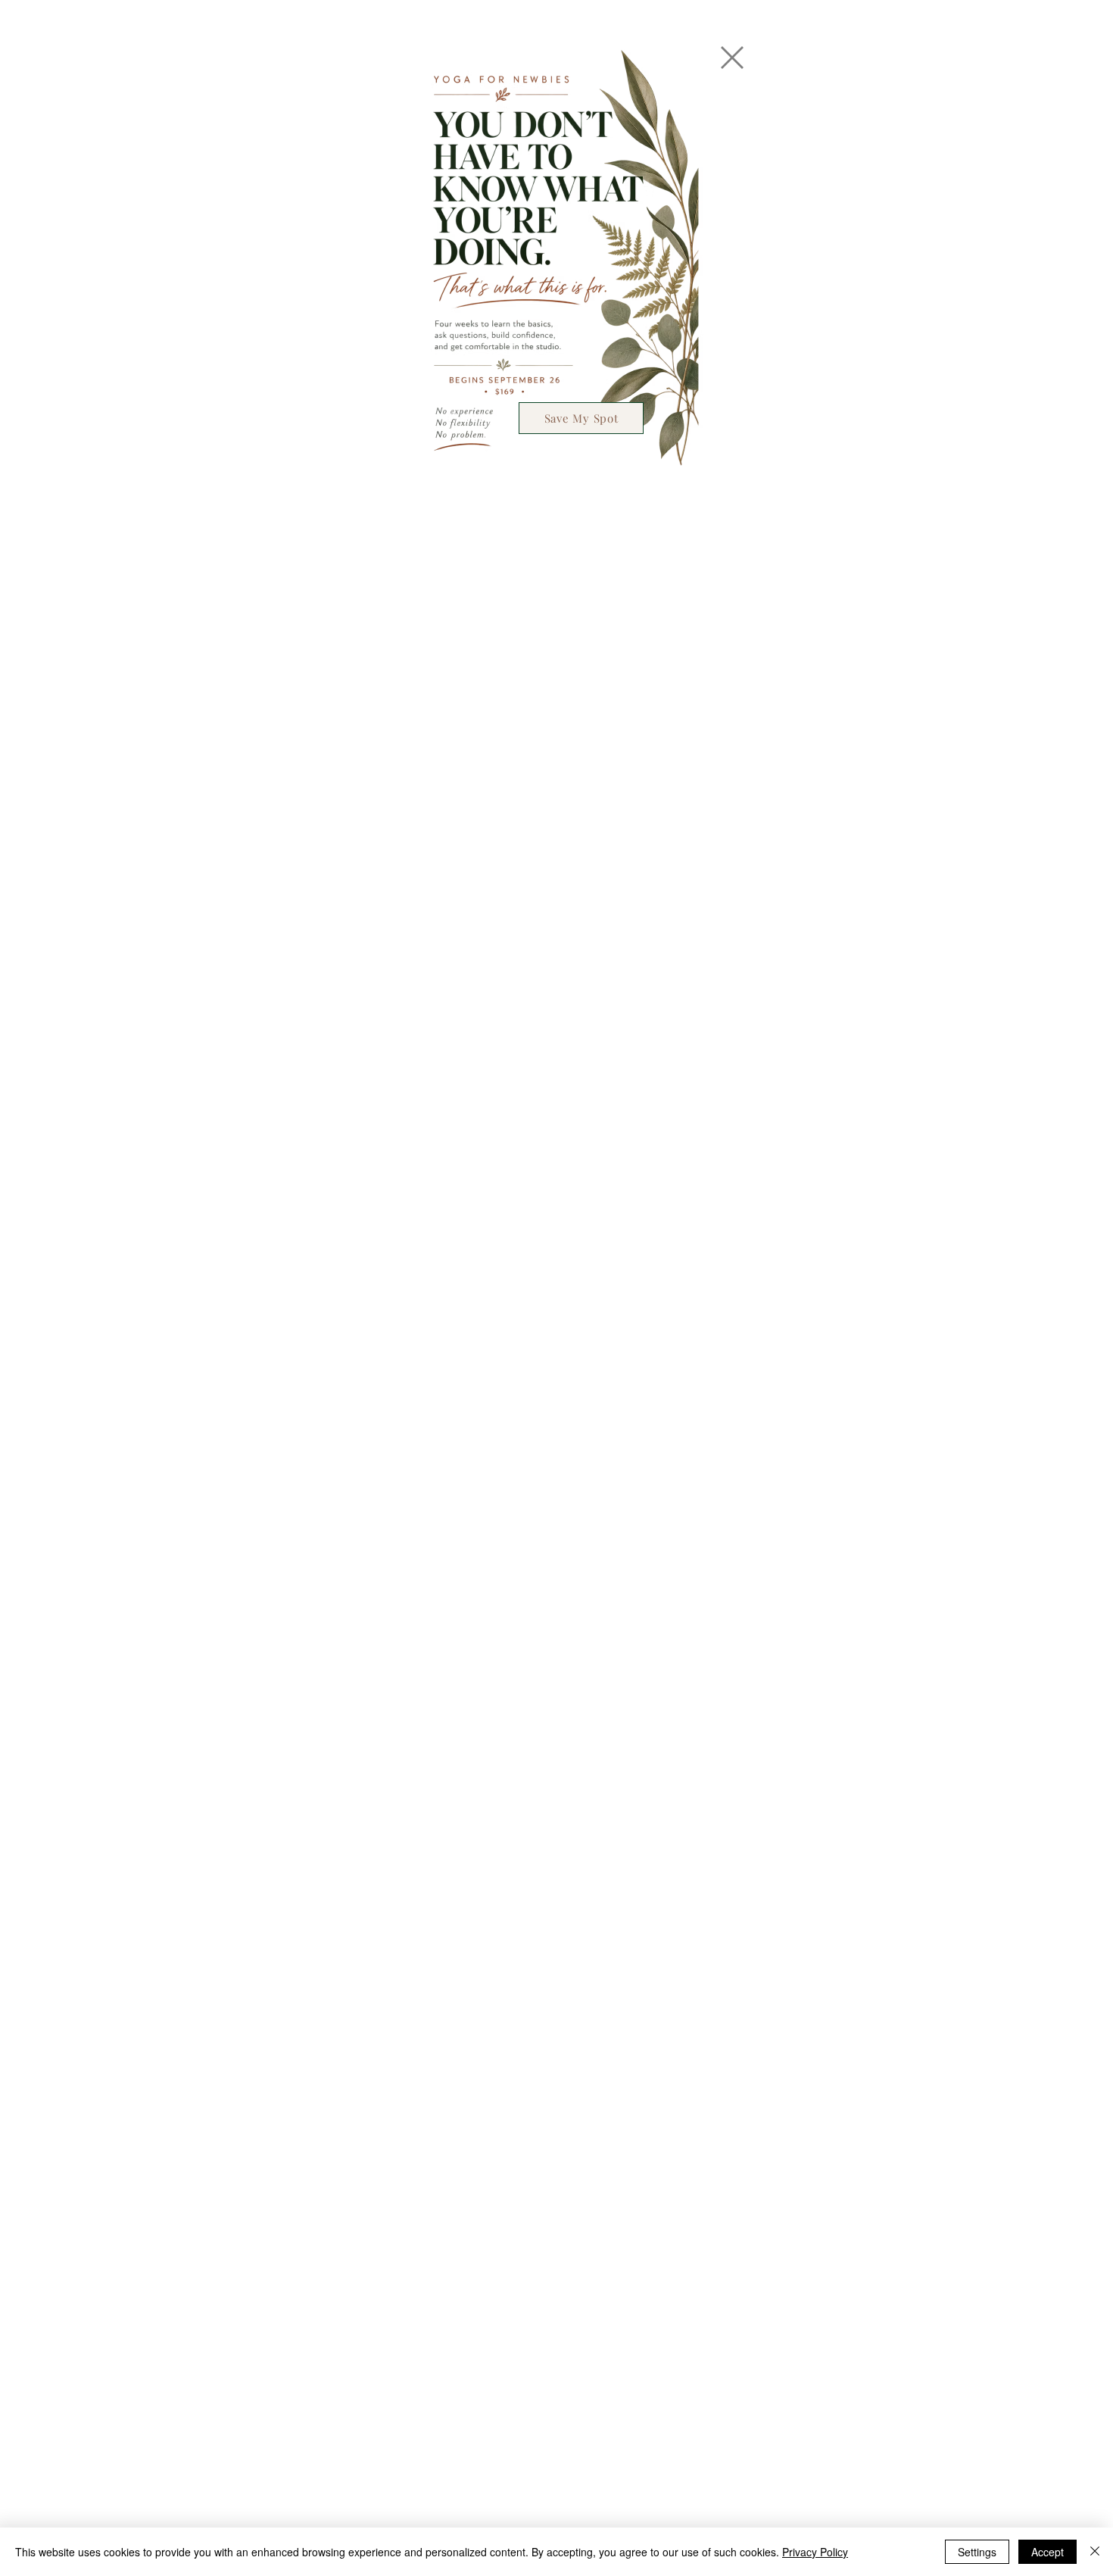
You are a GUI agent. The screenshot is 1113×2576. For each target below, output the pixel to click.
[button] (732, 58)
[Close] (1095, 2552)
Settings (977, 2552)
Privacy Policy (815, 2552)
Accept (1048, 2552)
